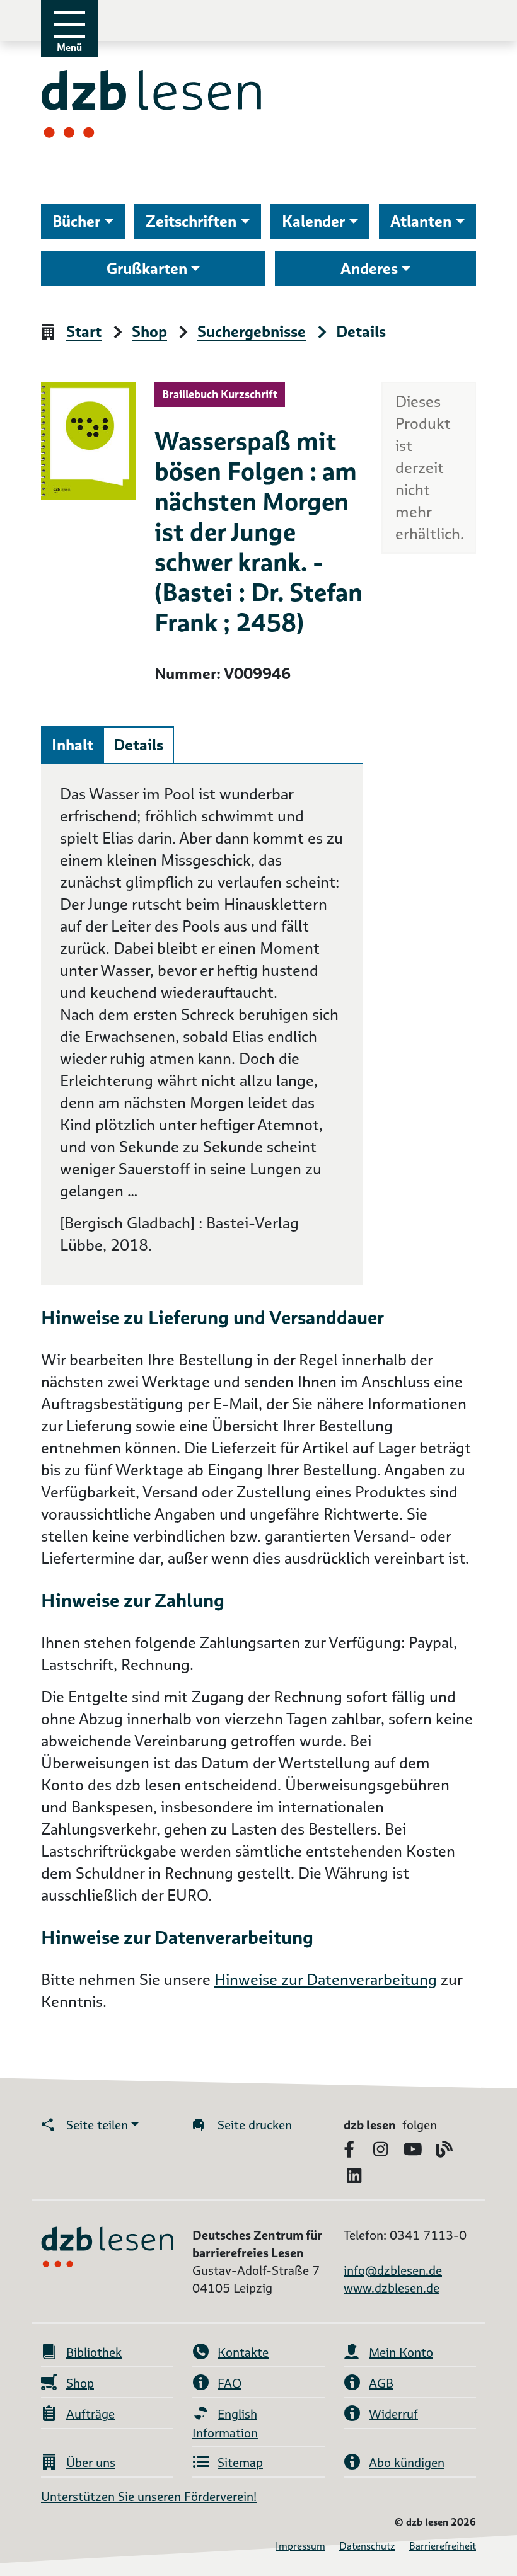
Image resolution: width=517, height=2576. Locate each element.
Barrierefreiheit (443, 2546)
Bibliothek (94, 2352)
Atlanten (421, 221)
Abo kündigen (407, 2463)
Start (84, 332)
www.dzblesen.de (392, 2288)
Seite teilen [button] (97, 2125)
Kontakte (243, 2352)
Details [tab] (138, 745)
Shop (149, 332)
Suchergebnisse (252, 332)
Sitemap (240, 2463)
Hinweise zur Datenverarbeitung (326, 1980)
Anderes (369, 269)
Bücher (76, 221)
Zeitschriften (191, 221)
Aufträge (90, 2414)
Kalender (313, 221)
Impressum (300, 2546)
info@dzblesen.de (393, 2270)
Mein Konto (401, 2352)
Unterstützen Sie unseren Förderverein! (149, 2497)
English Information (225, 2424)
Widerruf (393, 2414)
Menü (69, 48)
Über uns (91, 2463)
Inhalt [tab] (73, 745)
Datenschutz (367, 2546)
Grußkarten (147, 269)
